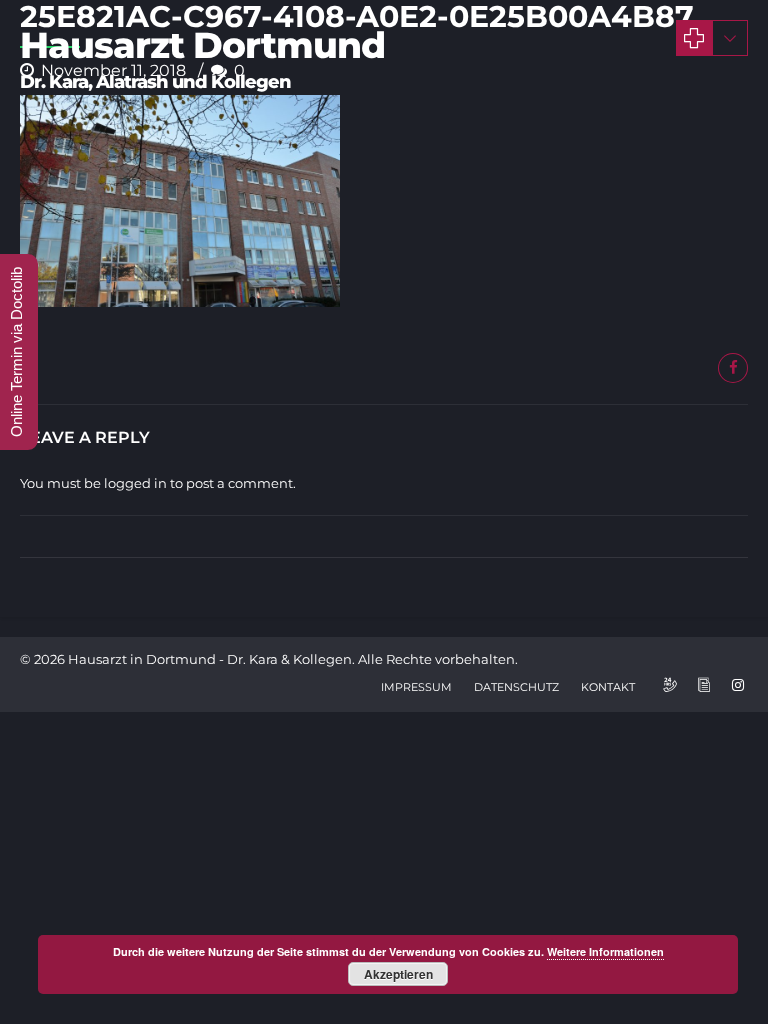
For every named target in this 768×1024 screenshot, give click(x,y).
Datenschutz (516, 687)
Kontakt (608, 687)
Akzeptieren (398, 974)
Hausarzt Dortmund (202, 45)
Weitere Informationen (605, 951)
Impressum (416, 687)
